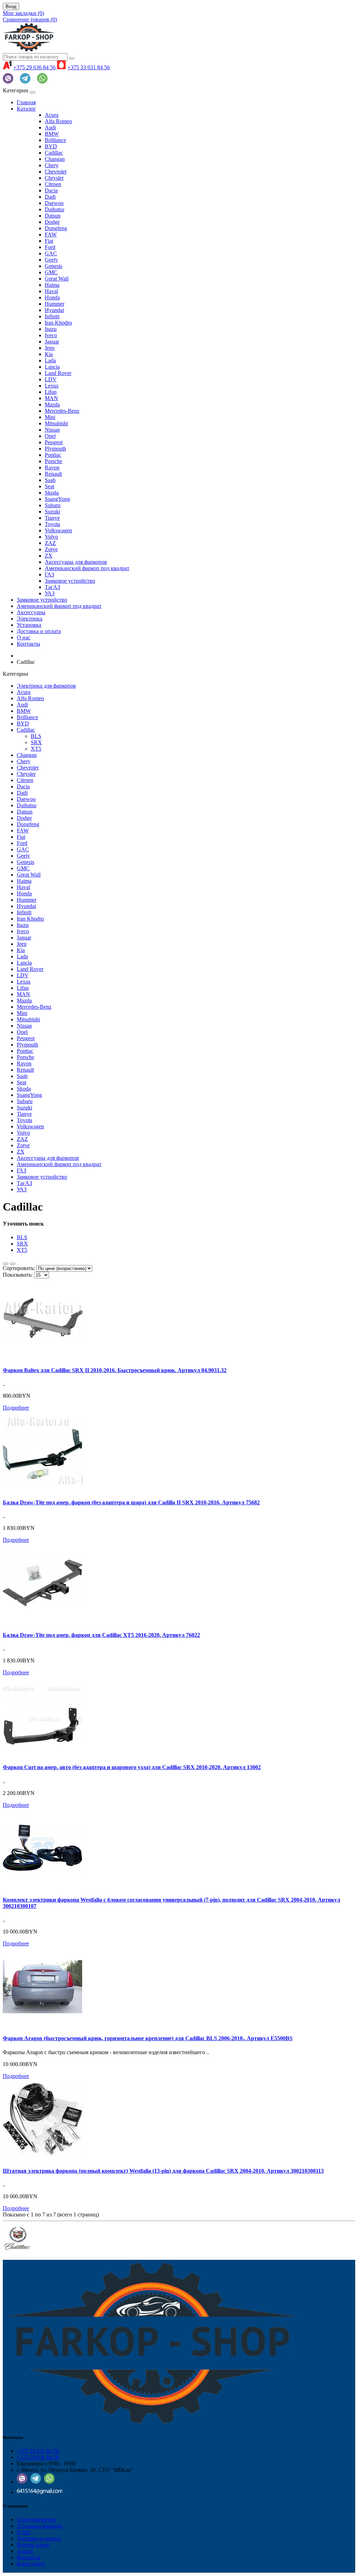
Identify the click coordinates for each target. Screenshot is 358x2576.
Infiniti (52, 316)
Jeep (50, 348)
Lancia (52, 367)
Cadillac (54, 153)
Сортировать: (19, 1268)
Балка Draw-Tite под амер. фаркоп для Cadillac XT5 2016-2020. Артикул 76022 (101, 1635)
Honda (52, 297)
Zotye (51, 549)
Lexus (52, 386)
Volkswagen (58, 530)
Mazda (52, 405)
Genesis (53, 266)
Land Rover (58, 373)
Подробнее (16, 1408)
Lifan (51, 392)
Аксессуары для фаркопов (76, 562)
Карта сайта (31, 2564)
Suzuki (52, 512)
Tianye (52, 518)
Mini (50, 417)
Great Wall (57, 279)
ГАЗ (49, 574)
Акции (25, 2551)
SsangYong (57, 499)
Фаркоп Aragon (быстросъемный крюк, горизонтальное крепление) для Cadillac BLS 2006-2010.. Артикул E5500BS (148, 2038)
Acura (52, 115)
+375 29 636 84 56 (34, 67)
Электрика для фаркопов (46, 686)
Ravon (52, 467)
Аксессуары (31, 612)
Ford (50, 247)
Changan (55, 159)
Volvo (51, 537)
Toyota (52, 524)
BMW (52, 134)
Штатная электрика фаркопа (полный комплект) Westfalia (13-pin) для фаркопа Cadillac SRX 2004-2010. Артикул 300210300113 (163, 2171)
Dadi (50, 197)
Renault (53, 474)
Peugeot (54, 442)
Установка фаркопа (40, 2526)
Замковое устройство (70, 581)
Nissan (52, 430)
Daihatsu (55, 209)
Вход (11, 6)
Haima (52, 285)
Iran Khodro (58, 323)
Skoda (52, 493)
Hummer (55, 304)
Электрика (30, 619)
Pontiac (53, 455)
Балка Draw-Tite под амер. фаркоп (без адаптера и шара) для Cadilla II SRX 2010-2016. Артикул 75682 (131, 1502)
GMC (51, 272)
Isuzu (51, 329)
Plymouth (55, 449)
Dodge (52, 222)
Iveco (51, 335)
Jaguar (52, 342)
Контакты (28, 644)
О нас (24, 637)
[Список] (6, 1264)
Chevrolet (56, 172)
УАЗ (50, 593)
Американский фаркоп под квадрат (87, 568)
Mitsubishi (56, 423)
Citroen (53, 184)
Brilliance (55, 140)
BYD (51, 146)
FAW (51, 235)
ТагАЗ (52, 587)
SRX (36, 742)
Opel (50, 436)
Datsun (53, 216)
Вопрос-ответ (33, 2545)
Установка (29, 625)
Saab (50, 480)
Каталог (26, 109)
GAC (51, 253)
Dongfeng (56, 228)
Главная (26, 102)
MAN (51, 398)
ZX (49, 556)
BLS (36, 736)
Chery (52, 165)
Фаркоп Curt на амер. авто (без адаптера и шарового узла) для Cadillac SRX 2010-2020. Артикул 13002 (132, 1767)
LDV (51, 379)
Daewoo (54, 203)
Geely (51, 260)
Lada (50, 360)
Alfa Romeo (58, 121)
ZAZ (50, 543)
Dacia (51, 190)
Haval (51, 291)
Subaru (53, 505)
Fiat (49, 241)
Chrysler (54, 178)
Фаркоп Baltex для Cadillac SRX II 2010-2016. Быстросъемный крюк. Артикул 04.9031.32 (115, 1370)
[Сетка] (13, 1264)
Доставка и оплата (39, 631)
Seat (49, 486)
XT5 (36, 749)
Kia (49, 354)
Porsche (53, 461)
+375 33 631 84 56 (89, 67)
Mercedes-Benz (62, 411)
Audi (50, 127)
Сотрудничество (36, 2520)
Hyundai (54, 310)
